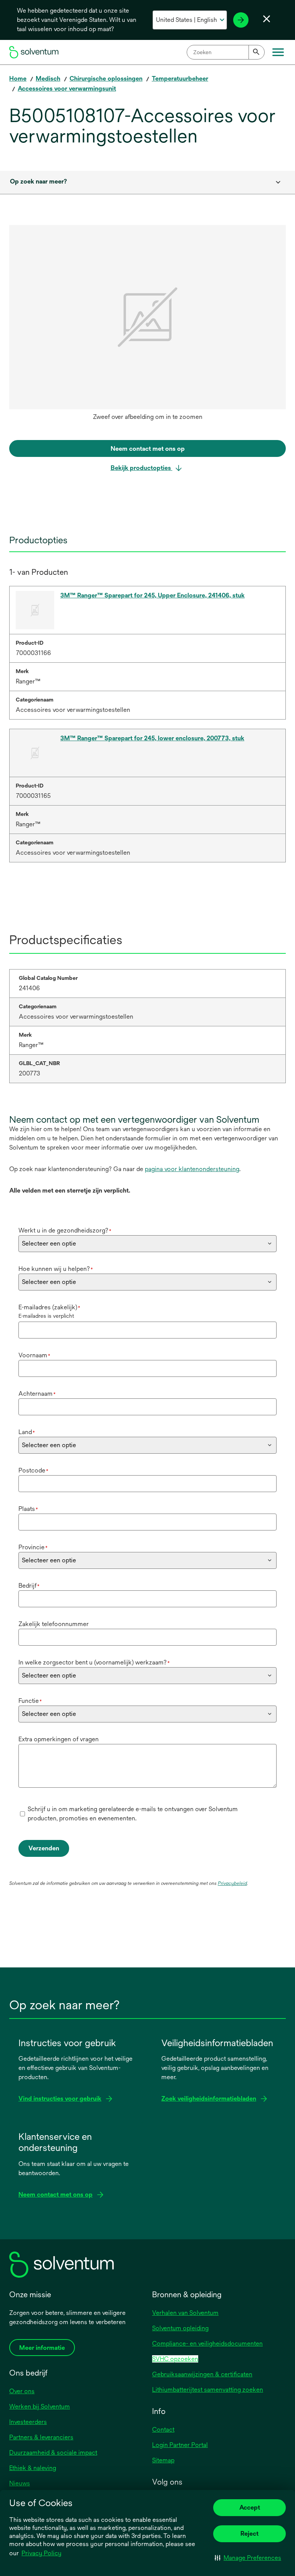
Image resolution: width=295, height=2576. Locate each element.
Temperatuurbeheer (180, 79)
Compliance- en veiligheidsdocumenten (207, 2344)
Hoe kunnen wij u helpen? (56, 1269)
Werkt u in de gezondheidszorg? (65, 1230)
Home (18, 79)
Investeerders (28, 2422)
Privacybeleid (232, 1883)
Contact (163, 2430)
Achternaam (37, 1394)
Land (27, 1432)
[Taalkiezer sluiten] (267, 19)
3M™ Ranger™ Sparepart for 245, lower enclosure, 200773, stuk (152, 738)
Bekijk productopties (142, 468)
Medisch (48, 79)
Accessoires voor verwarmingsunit (67, 89)
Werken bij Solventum (40, 2406)
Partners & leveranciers (41, 2437)
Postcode (33, 1470)
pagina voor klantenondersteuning (192, 1169)
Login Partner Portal (180, 2445)
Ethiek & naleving (33, 2468)
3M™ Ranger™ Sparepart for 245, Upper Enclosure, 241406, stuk (152, 595)
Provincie (33, 1547)
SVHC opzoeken (175, 2359)
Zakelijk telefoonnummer (54, 1624)
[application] (147, 317)
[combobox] (226, 52)
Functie (30, 1701)
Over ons (22, 2391)
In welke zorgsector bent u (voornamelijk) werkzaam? (94, 1662)
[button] (248, 2558)
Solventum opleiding (180, 2328)
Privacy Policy (41, 2553)
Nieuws (20, 2483)
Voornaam (34, 1355)
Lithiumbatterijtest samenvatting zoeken (208, 2390)
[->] (241, 20)
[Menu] (278, 52)
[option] (147, 325)
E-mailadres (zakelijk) (49, 1307)
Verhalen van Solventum (185, 2313)
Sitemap (163, 2460)
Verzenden (44, 1848)
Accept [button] (250, 2507)
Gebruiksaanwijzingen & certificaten (202, 2374)
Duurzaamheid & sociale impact (53, 2453)
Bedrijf (29, 1586)
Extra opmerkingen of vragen (59, 1739)
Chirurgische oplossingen (106, 79)
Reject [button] (249, 2534)
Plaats (28, 1509)
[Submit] (257, 52)
